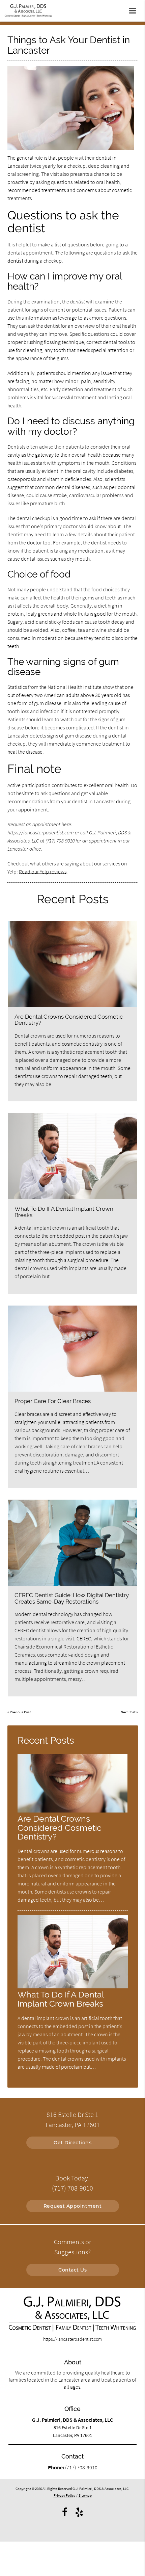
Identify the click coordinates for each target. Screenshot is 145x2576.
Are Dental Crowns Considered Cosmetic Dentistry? (69, 1020)
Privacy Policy (64, 2495)
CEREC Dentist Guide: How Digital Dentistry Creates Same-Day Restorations (72, 1598)
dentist (104, 158)
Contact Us (72, 2270)
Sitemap (85, 2495)
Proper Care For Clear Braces (53, 1401)
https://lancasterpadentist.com (41, 832)
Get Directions (72, 2143)
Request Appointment (73, 2206)
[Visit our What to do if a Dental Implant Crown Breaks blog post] (72, 1156)
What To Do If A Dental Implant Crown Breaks (64, 1212)
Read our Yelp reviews (43, 871)
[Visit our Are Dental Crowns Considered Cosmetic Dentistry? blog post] (72, 964)
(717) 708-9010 (60, 840)
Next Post (128, 1712)
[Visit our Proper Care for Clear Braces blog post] (72, 1349)
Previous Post (20, 1712)
